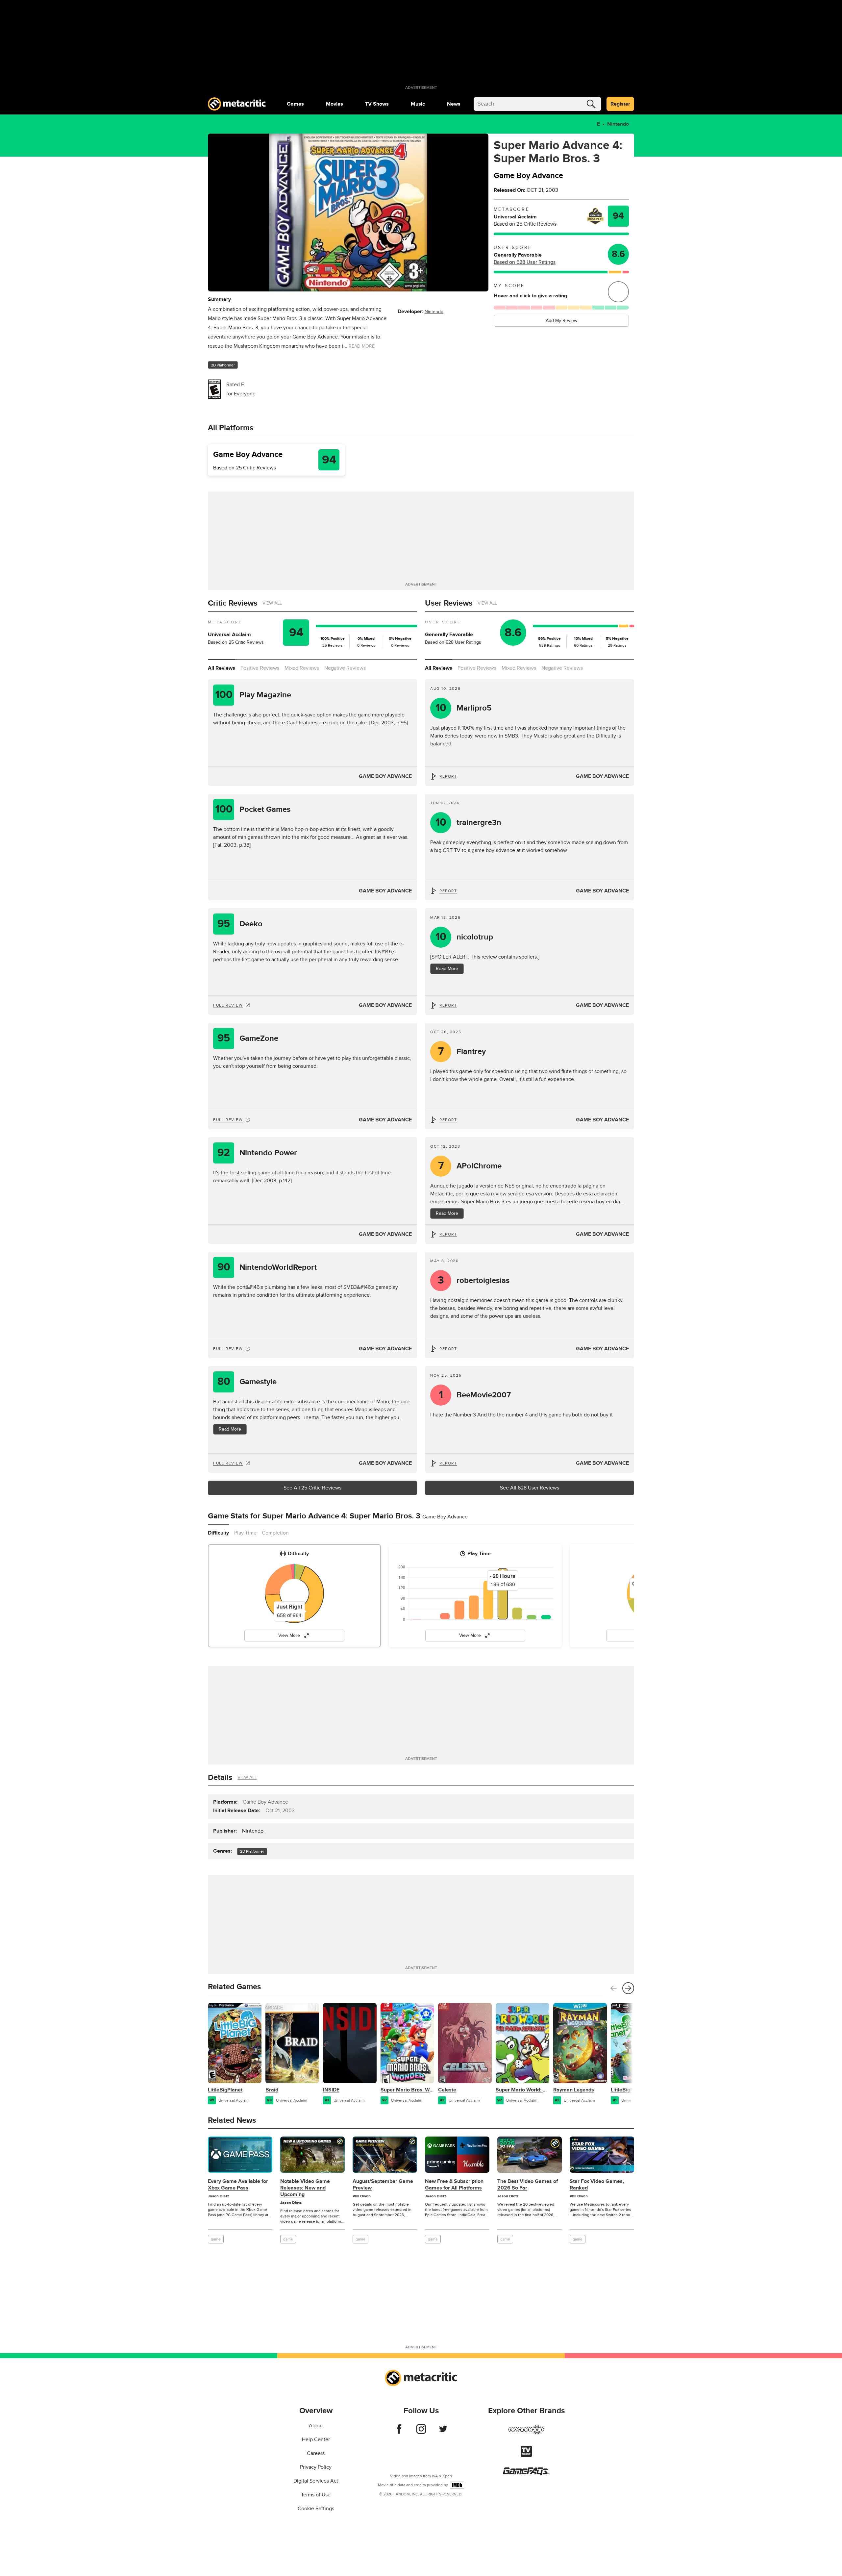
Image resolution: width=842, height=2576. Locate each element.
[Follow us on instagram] (421, 2432)
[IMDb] (457, 2485)
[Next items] (628, 1988)
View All (272, 603)
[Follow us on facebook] (399, 2432)
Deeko (240, 924)
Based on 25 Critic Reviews (525, 224)
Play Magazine (253, 695)
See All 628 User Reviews (530, 1488)
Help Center (316, 2439)
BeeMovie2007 (475, 1395)
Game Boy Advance (385, 776)
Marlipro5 (464, 708)
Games (295, 104)
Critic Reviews (233, 603)
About (316, 2426)
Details (220, 1777)
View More (289, 1635)
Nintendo (618, 124)
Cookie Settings (316, 2509)
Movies (334, 104)
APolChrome (470, 1166)
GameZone (248, 1038)
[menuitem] (295, 104)
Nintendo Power (257, 1153)
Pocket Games (253, 809)
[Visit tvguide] (526, 2455)
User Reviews (449, 603)
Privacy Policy (316, 2467)
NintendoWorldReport (267, 1267)
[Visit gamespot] (526, 2434)
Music (418, 104)
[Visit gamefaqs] (526, 2474)
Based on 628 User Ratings (525, 262)
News (454, 104)
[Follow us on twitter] (443, 2432)
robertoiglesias (474, 1280)
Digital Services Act (316, 2481)
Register (620, 104)
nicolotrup (464, 937)
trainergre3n (469, 823)
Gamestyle (247, 1382)
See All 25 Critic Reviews (312, 1488)
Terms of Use (316, 2495)
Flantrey (462, 1051)
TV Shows (377, 104)
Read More (230, 1429)
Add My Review (561, 321)
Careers (316, 2453)
